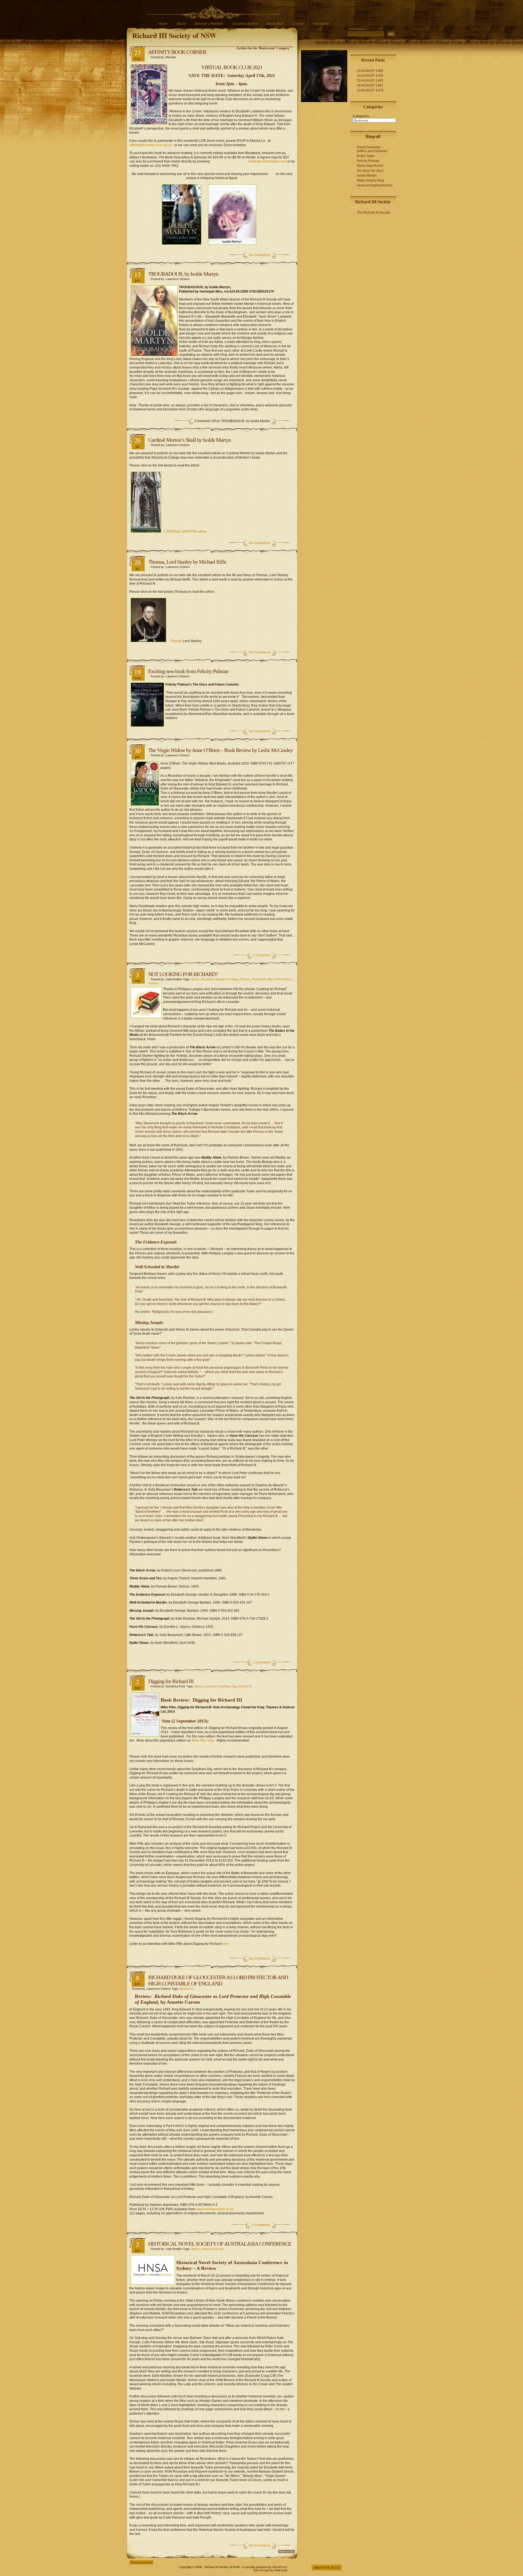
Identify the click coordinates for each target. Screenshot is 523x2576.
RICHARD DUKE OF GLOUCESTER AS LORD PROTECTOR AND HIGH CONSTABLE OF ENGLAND (218, 1980)
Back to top (286, 2551)
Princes (245, 979)
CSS (337, 2568)
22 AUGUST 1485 (370, 81)
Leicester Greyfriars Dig (221, 1686)
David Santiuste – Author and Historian (372, 149)
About (181, 24)
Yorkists (153, 983)
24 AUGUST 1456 (370, 76)
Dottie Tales (366, 156)
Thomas (176, 641)
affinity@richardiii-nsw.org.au (151, 145)
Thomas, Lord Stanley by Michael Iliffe (187, 562)
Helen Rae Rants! (370, 166)
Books (195, 979)
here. (226, 1944)
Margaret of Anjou (227, 979)
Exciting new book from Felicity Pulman (188, 671)
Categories (361, 116)
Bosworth (208, 979)
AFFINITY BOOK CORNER (177, 52)
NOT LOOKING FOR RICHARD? (183, 974)
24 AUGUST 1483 (370, 71)
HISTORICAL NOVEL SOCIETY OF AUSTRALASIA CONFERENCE (220, 2244)
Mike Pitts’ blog (203, 1740)
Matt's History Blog (370, 180)
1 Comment (262, 955)
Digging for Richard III (171, 1681)
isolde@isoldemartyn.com (267, 161)
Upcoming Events (245, 24)
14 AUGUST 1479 (370, 90)
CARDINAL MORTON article (185, 532)
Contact (299, 24)
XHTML (325, 2568)
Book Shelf (276, 24)
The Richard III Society (373, 213)
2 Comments (261, 2225)
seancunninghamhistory (375, 185)
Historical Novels (212, 2249)
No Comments (260, 255)
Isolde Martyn (367, 176)
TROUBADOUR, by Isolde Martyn (183, 274)
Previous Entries (141, 2562)
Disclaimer (321, 24)
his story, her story (370, 171)
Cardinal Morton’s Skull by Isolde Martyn (189, 440)
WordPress (280, 2567)
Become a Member (209, 24)
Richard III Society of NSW (174, 35)
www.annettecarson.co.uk (215, 2209)
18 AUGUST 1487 (370, 85)
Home (163, 24)
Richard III (259, 979)
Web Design (261, 2570)
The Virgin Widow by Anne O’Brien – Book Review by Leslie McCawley (221, 750)
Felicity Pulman (368, 161)
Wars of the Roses (280, 979)
